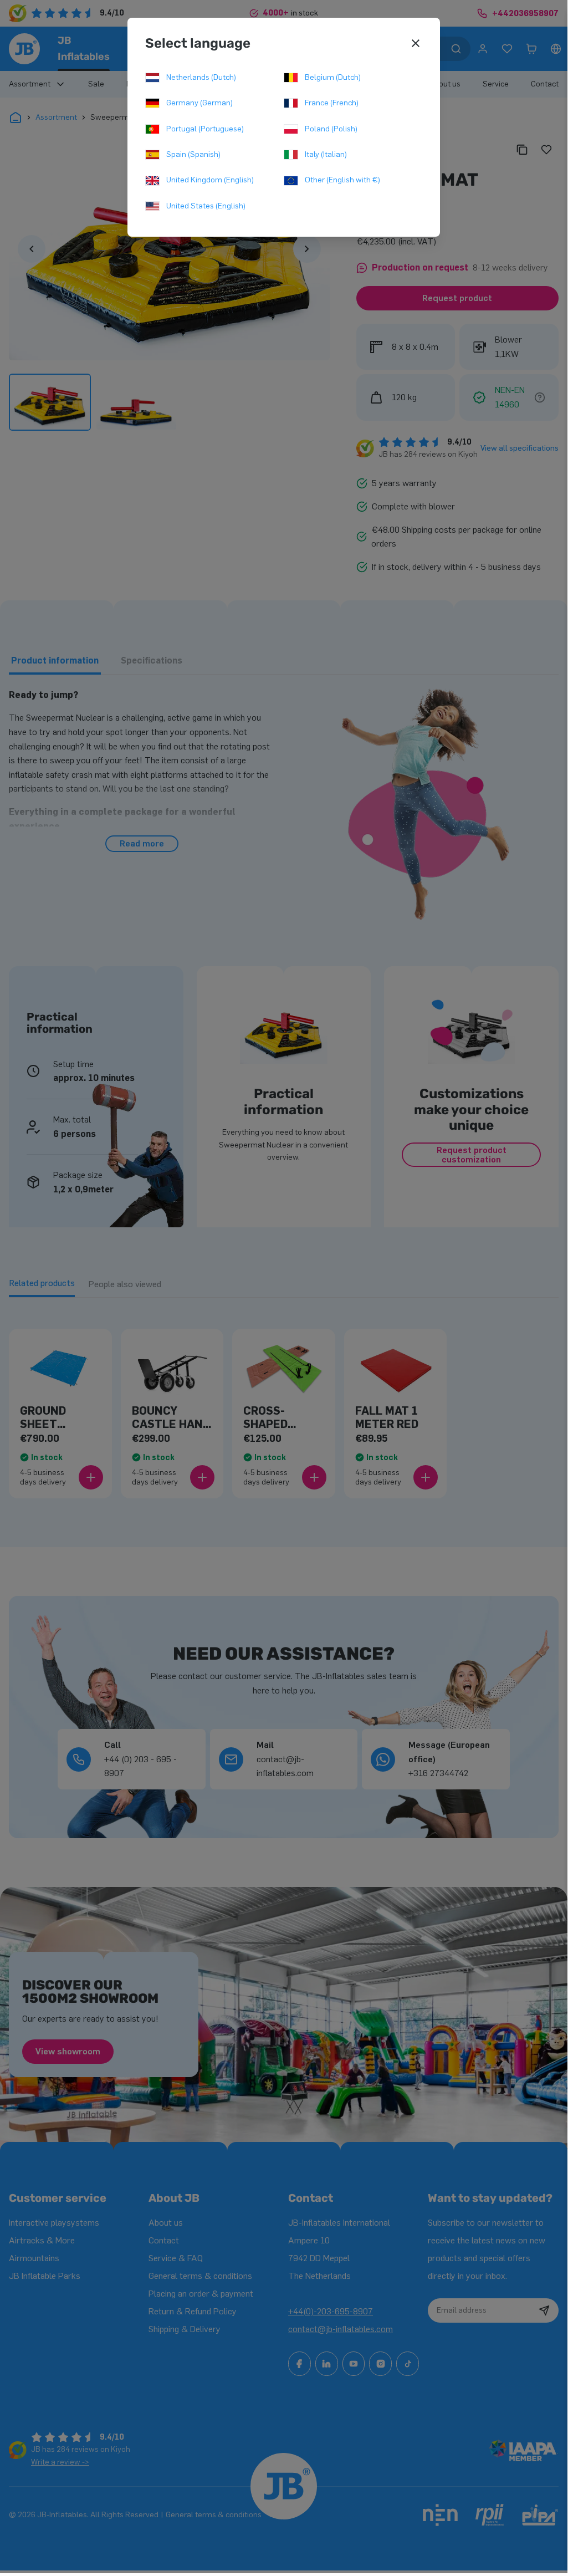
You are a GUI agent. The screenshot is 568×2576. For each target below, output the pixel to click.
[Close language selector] (416, 43)
